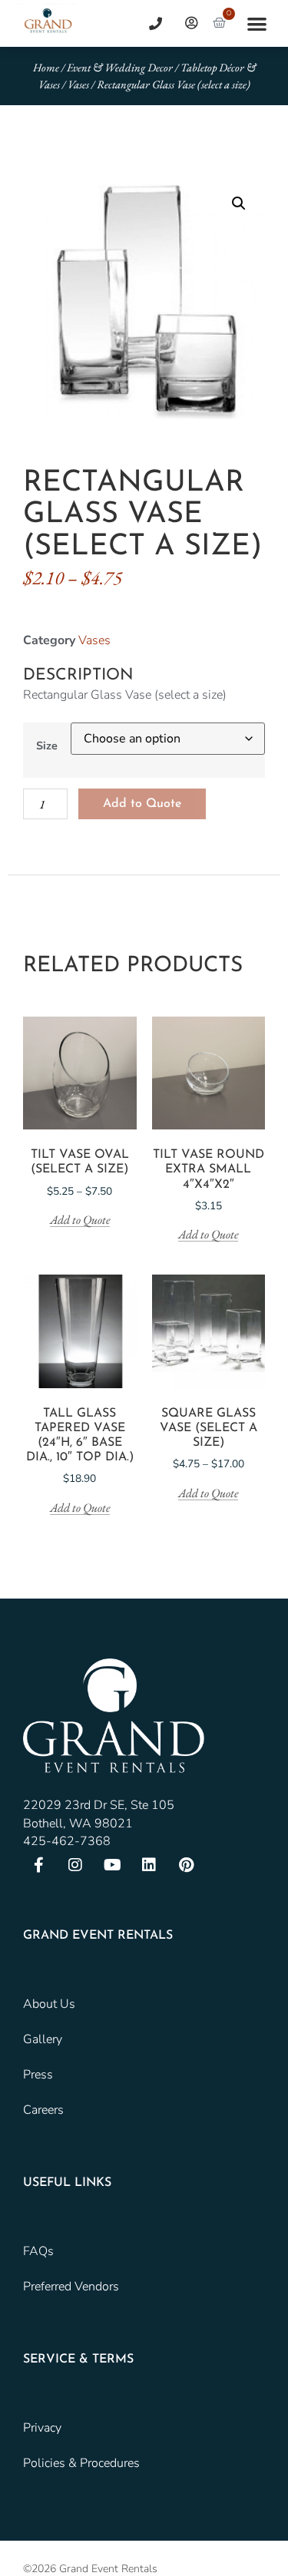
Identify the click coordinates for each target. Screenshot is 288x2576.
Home (46, 67)
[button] (257, 23)
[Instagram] (75, 1865)
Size (47, 746)
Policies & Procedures (81, 2463)
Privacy (42, 2428)
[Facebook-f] (38, 1865)
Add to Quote (142, 804)
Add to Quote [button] (208, 1235)
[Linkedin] (149, 1865)
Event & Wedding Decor (120, 67)
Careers (43, 2110)
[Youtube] (112, 1865)
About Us (49, 2004)
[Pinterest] (186, 1865)
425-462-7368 (67, 1841)
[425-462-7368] (150, 23)
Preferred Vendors (71, 2287)
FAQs (38, 2251)
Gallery (43, 2039)
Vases (78, 84)
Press (38, 2075)
